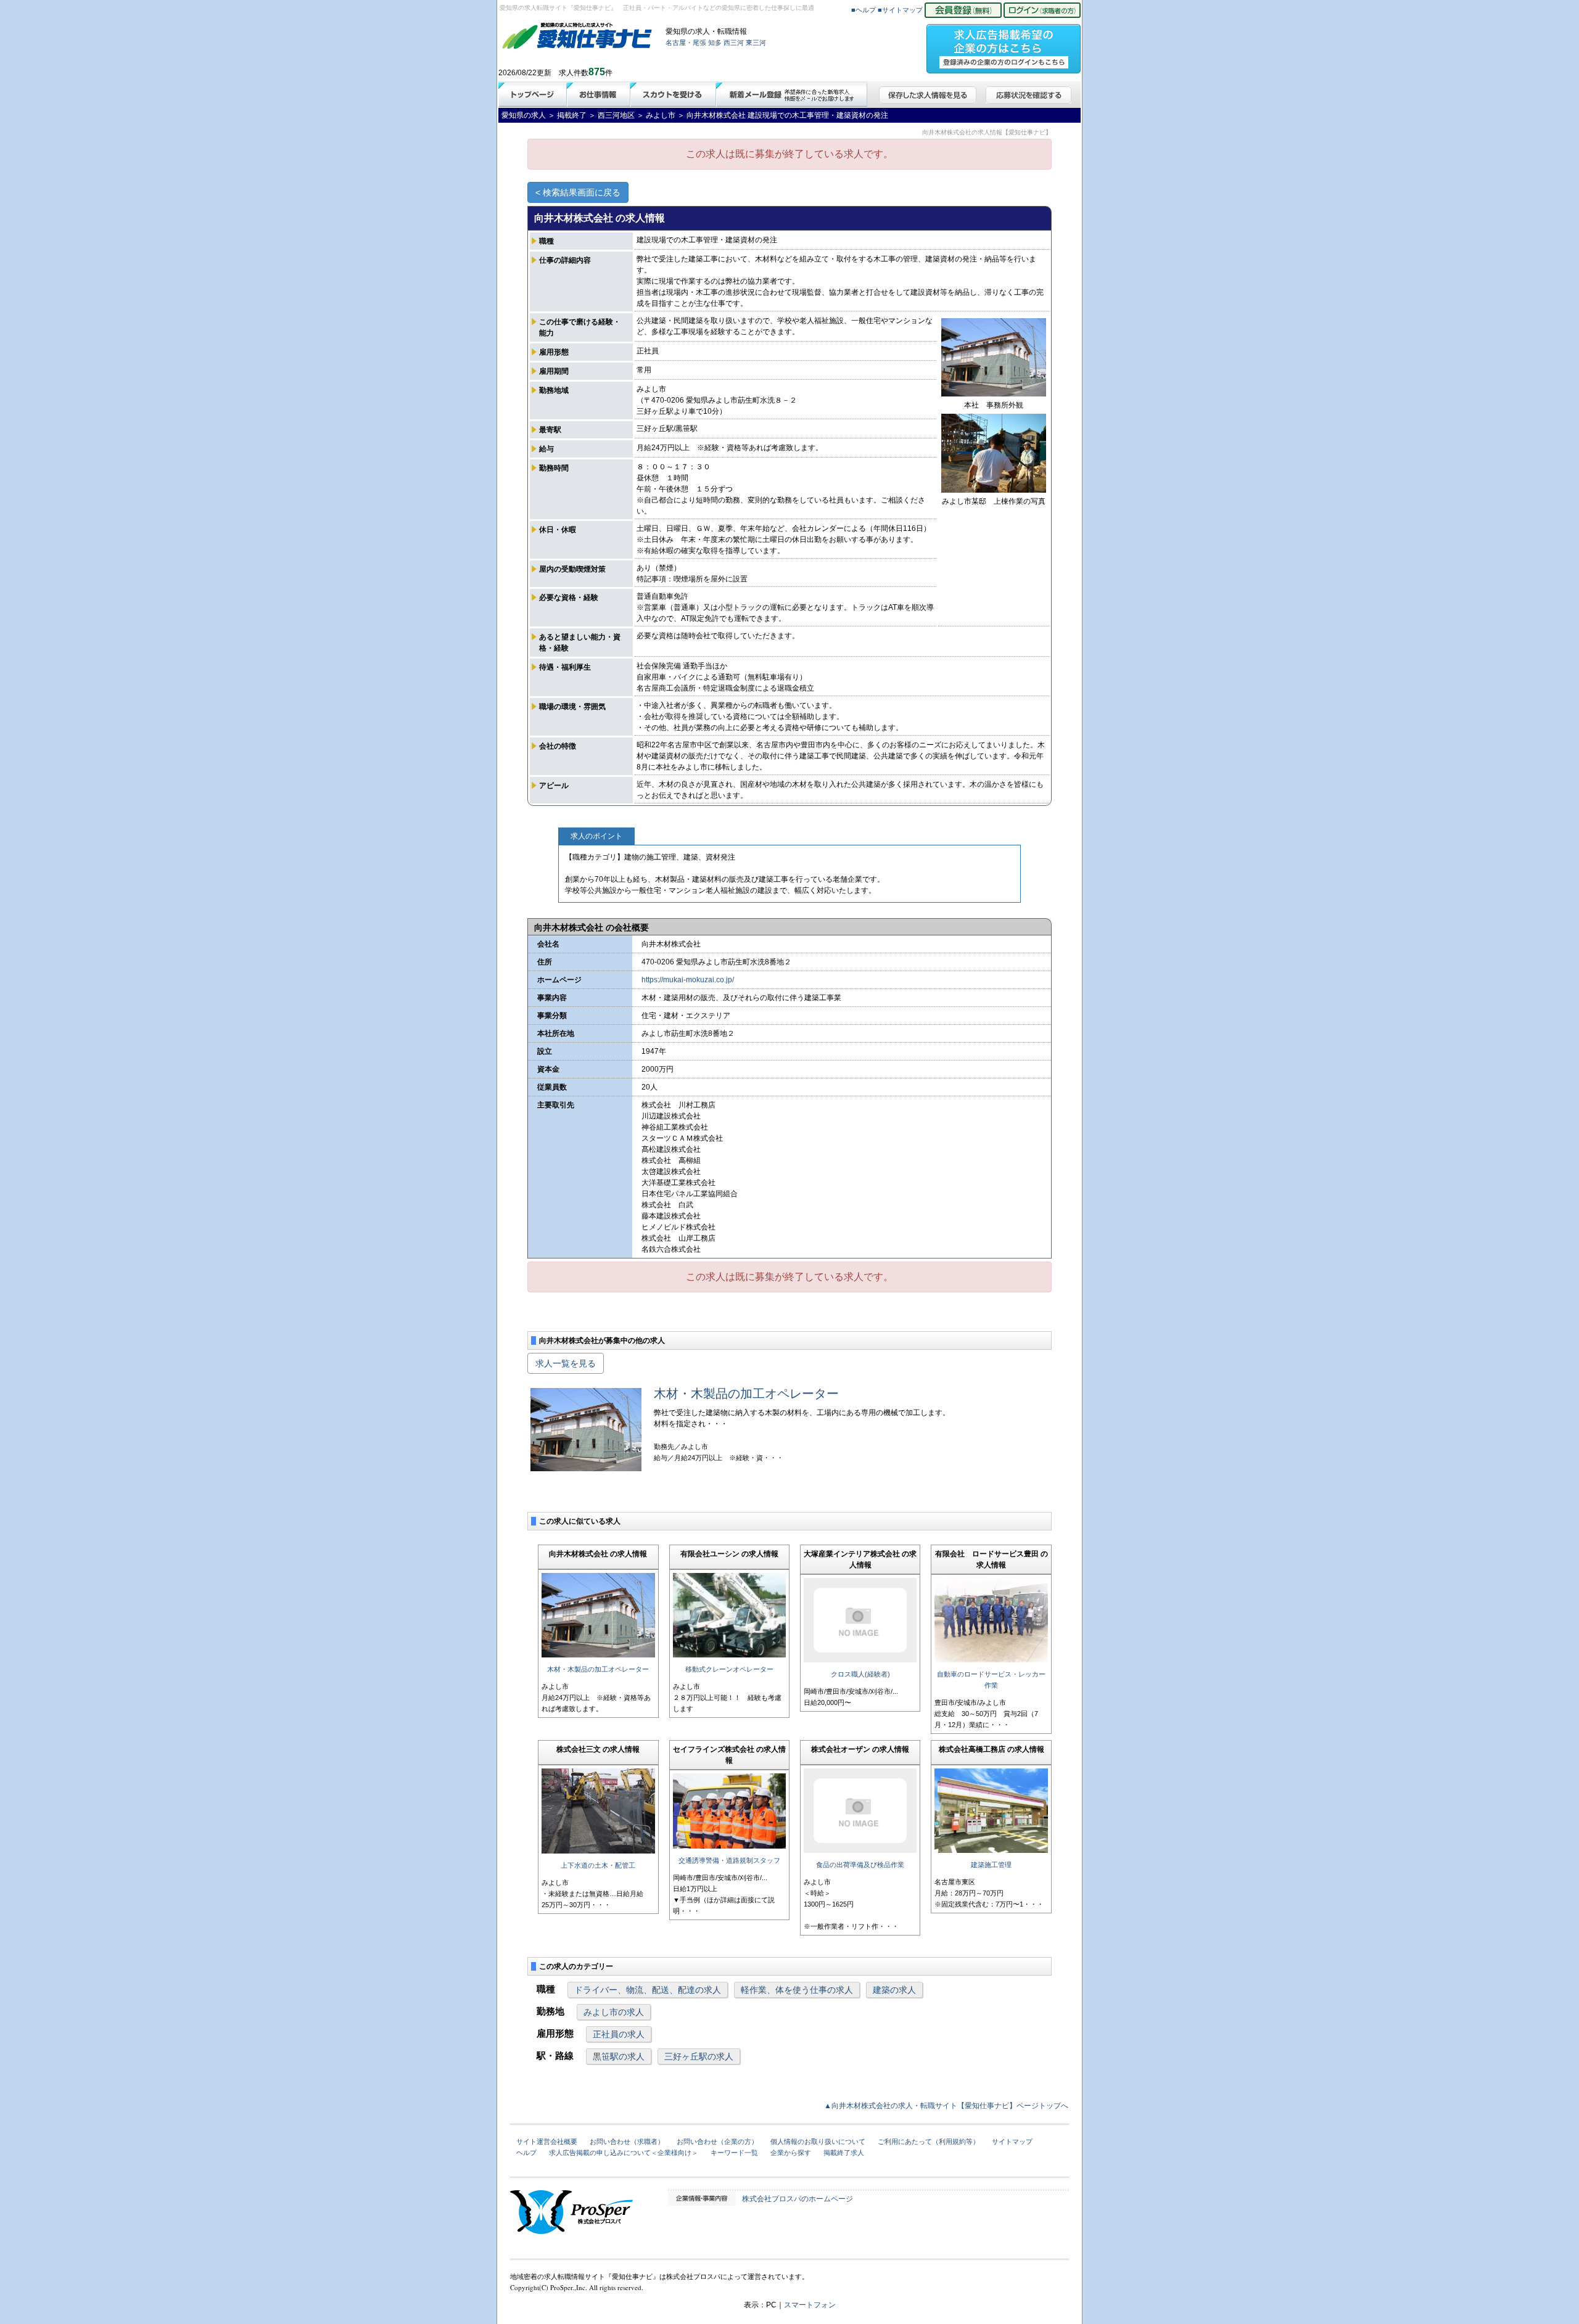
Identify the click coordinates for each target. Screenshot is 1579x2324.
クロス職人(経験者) (860, 1674)
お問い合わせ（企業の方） (717, 2141)
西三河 (734, 43)
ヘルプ (526, 2153)
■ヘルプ (864, 10)
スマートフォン (810, 2305)
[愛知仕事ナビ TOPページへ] (577, 38)
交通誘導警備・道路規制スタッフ (729, 1860)
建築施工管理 (991, 1865)
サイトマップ (1012, 2141)
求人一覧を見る (566, 1363)
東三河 (756, 43)
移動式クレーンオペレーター (729, 1669)
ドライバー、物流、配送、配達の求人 (648, 1990)
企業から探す (791, 2153)
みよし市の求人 (614, 2012)
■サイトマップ (900, 10)
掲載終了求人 (844, 2153)
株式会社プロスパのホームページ (798, 2199)
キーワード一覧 (734, 2153)
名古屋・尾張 (686, 43)
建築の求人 (894, 1990)
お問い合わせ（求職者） (627, 2141)
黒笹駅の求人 (619, 2056)
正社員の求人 (619, 2034)
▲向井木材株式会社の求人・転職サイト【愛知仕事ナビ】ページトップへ (946, 2106)
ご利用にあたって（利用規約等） (929, 2141)
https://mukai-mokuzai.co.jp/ (688, 980)
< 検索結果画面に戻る (578, 192)
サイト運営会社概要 (547, 2141)
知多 (715, 43)
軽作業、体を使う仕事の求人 (797, 1990)
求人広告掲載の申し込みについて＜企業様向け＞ (624, 2153)
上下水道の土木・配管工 (598, 1865)
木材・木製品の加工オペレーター (746, 1394)
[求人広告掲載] (1004, 45)
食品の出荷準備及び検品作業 (860, 1865)
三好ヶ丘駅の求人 (699, 2056)
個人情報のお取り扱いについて (818, 2141)
